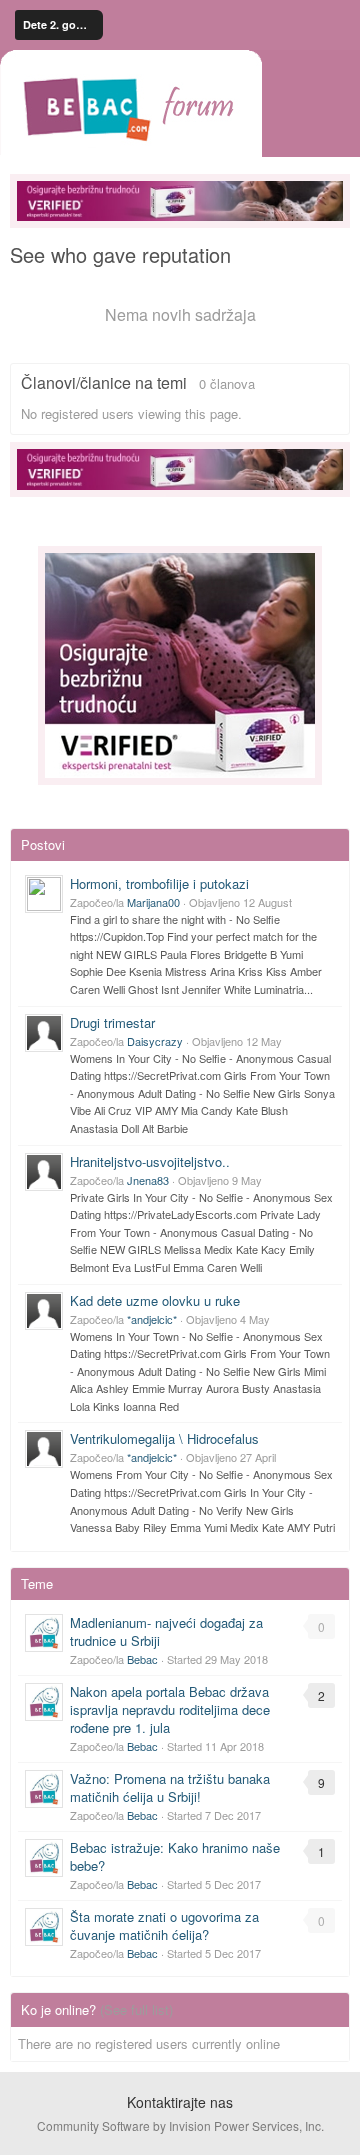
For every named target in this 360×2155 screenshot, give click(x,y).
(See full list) (136, 2009)
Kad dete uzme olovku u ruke (155, 1300)
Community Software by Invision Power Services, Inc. (180, 2125)
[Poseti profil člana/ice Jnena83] (44, 1172)
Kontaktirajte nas (180, 2102)
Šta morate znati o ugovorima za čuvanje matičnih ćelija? (164, 1925)
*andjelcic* (152, 1319)
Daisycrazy (155, 1041)
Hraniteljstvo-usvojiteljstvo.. (150, 1161)
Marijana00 (153, 902)
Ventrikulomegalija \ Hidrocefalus (164, 1438)
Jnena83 (148, 1180)
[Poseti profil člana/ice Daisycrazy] (44, 1033)
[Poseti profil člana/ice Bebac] (44, 1633)
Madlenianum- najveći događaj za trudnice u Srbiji (166, 1631)
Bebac (142, 1659)
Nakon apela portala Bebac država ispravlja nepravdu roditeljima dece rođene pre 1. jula (170, 1709)
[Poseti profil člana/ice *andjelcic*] (44, 1311)
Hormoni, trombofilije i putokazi (159, 883)
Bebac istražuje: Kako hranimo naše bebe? (175, 1856)
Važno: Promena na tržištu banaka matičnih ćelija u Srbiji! (170, 1787)
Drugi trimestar (112, 1022)
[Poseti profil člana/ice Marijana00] (44, 894)
